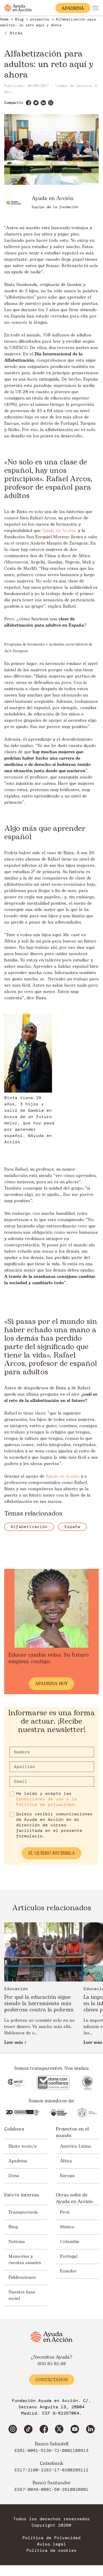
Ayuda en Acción (59, 531)
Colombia (70, 2242)
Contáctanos (52, 2380)
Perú (65, 2212)
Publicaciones (22, 2277)
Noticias (17, 2242)
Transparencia (23, 2212)
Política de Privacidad (51, 2538)
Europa (67, 2176)
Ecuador (68, 2271)
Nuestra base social (22, 2295)
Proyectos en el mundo (72, 2132)
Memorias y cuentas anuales (25, 2260)
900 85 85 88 (52, 2364)
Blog (13, 2227)
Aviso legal (51, 2544)
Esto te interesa (22, 2195)
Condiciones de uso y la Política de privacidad (46, 1802)
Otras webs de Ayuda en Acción (74, 2198)
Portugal (69, 2256)
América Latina (76, 2146)
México (67, 2227)
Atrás (16, 33)
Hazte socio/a (23, 2146)
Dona (14, 2176)
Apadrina (18, 2161)
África (66, 2161)
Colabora (14, 2129)
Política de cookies (51, 2551)
